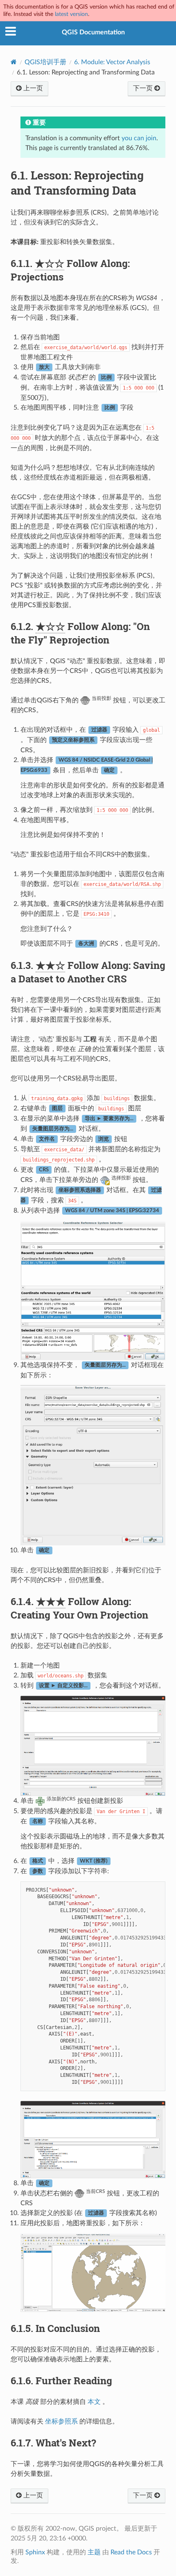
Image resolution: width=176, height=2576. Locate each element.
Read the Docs (131, 2552)
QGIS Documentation (93, 32)
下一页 (144, 88)
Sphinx (35, 2552)
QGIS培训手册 (45, 62)
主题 (94, 2552)
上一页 (32, 88)
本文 (94, 2402)
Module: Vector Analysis (112, 62)
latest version (71, 14)
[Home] (14, 62)
